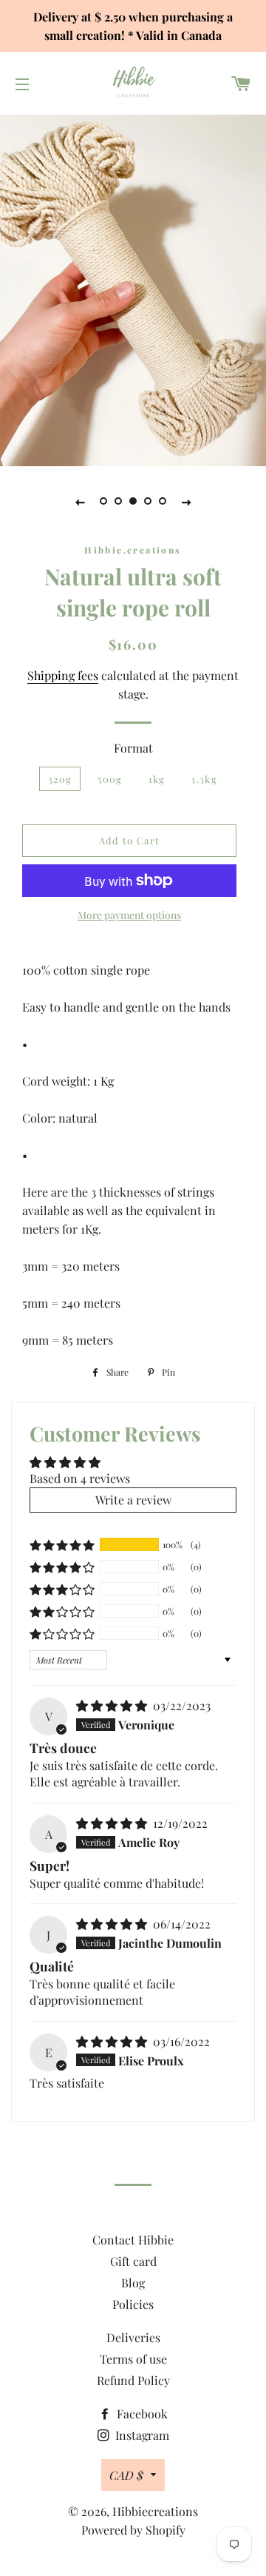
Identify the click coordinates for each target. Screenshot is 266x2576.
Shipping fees (63, 675)
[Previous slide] (80, 501)
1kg (157, 779)
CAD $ (126, 2475)
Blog (133, 2283)
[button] (62, 1545)
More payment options (129, 915)
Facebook (141, 2414)
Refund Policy (133, 2380)
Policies (133, 2304)
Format (133, 748)
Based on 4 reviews (80, 1478)
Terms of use (133, 2359)
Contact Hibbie (133, 2240)
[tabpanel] (133, 289)
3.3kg (204, 779)
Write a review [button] (133, 1500)
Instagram (141, 2435)
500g (110, 779)
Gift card (133, 2261)
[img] (113, 1705)
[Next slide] (186, 501)
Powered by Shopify (133, 2530)
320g (60, 779)
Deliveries (133, 2337)
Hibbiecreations (155, 2511)
